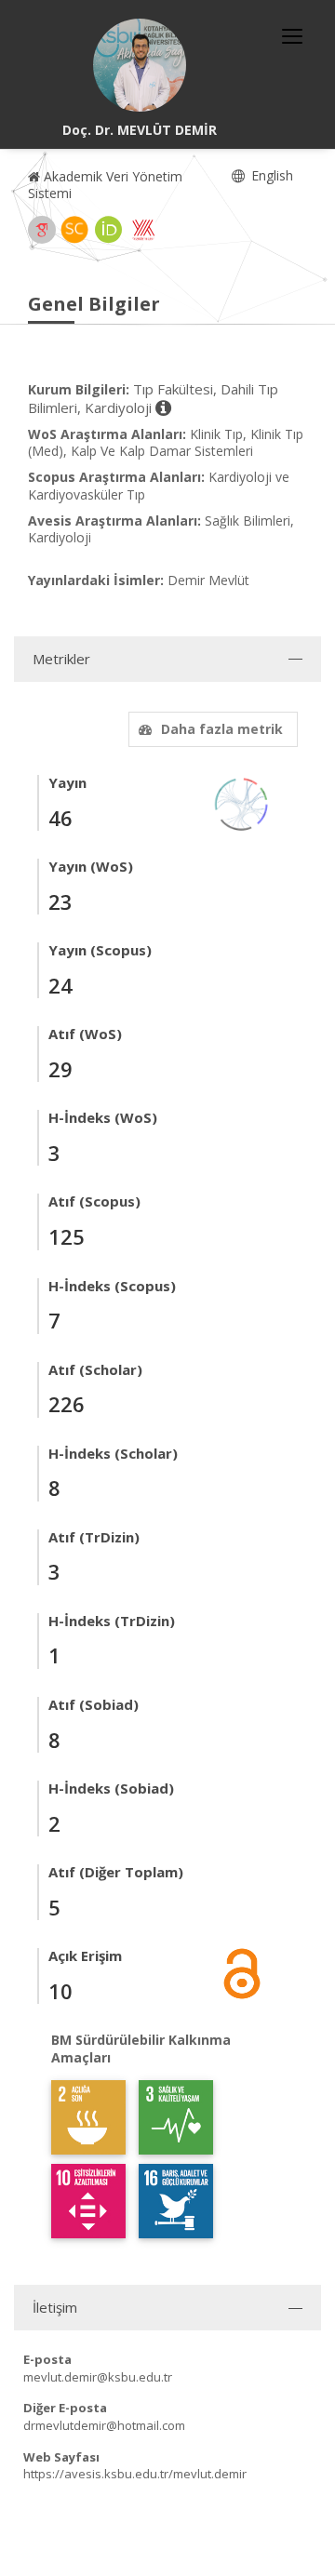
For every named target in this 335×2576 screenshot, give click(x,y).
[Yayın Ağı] (242, 802)
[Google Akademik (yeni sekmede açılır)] (42, 230)
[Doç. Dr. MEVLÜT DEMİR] (140, 65)
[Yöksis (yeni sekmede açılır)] (143, 230)
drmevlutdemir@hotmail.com (104, 2425)
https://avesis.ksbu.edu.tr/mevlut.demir (135, 2474)
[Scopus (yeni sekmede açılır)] (74, 230)
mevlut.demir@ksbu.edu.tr (98, 2377)
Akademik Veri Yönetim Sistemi (105, 185)
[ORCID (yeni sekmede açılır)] (109, 230)
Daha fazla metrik (222, 729)
